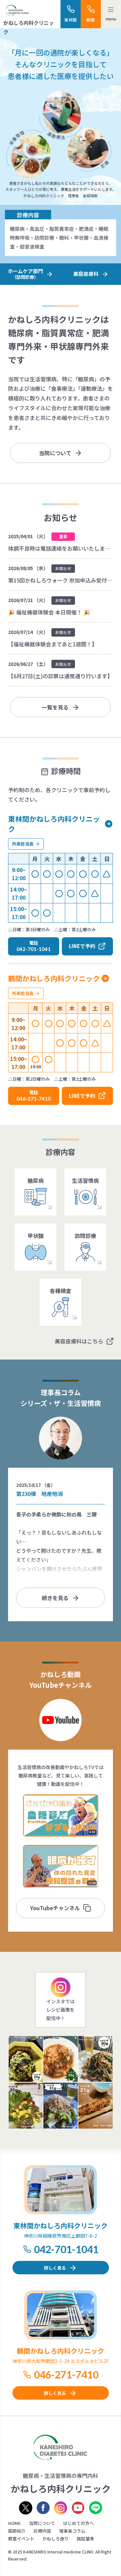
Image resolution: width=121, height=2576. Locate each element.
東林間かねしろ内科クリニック (54, 824)
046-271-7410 (66, 2374)
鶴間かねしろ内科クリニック (54, 978)
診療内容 (42, 2531)
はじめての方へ (78, 2523)
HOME (14, 2523)
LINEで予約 (82, 946)
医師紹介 (17, 2531)
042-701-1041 (66, 2249)
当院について (55, 453)
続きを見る (55, 1598)
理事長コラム (72, 2531)
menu (111, 19)
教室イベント (21, 2539)
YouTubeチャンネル (55, 1908)
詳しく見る (55, 2268)
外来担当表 (23, 844)
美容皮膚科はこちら (79, 1341)
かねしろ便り (55, 2539)
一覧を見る (55, 707)
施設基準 (85, 2539)
